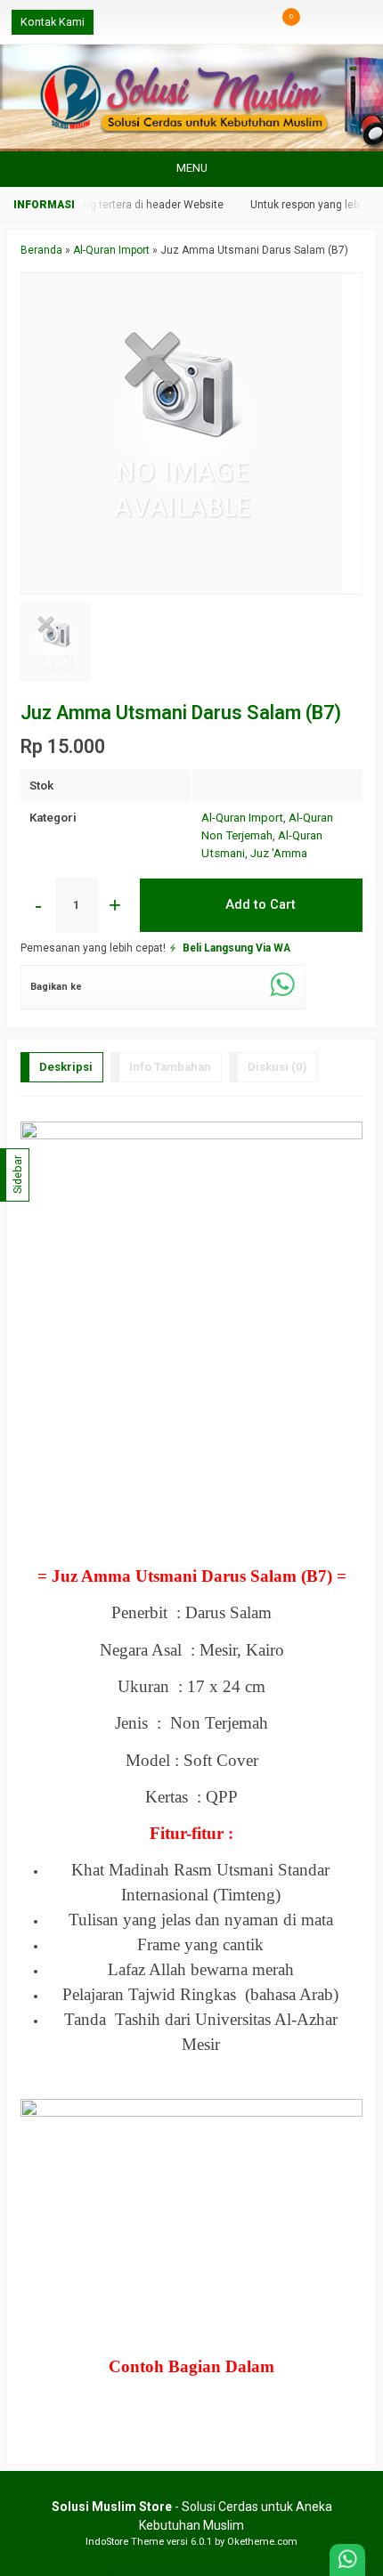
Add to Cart (259, 904)
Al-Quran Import (242, 818)
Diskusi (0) (277, 1067)
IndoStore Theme (125, 2542)
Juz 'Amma (279, 853)
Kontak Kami (53, 22)
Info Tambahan (170, 1067)
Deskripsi (66, 1067)
